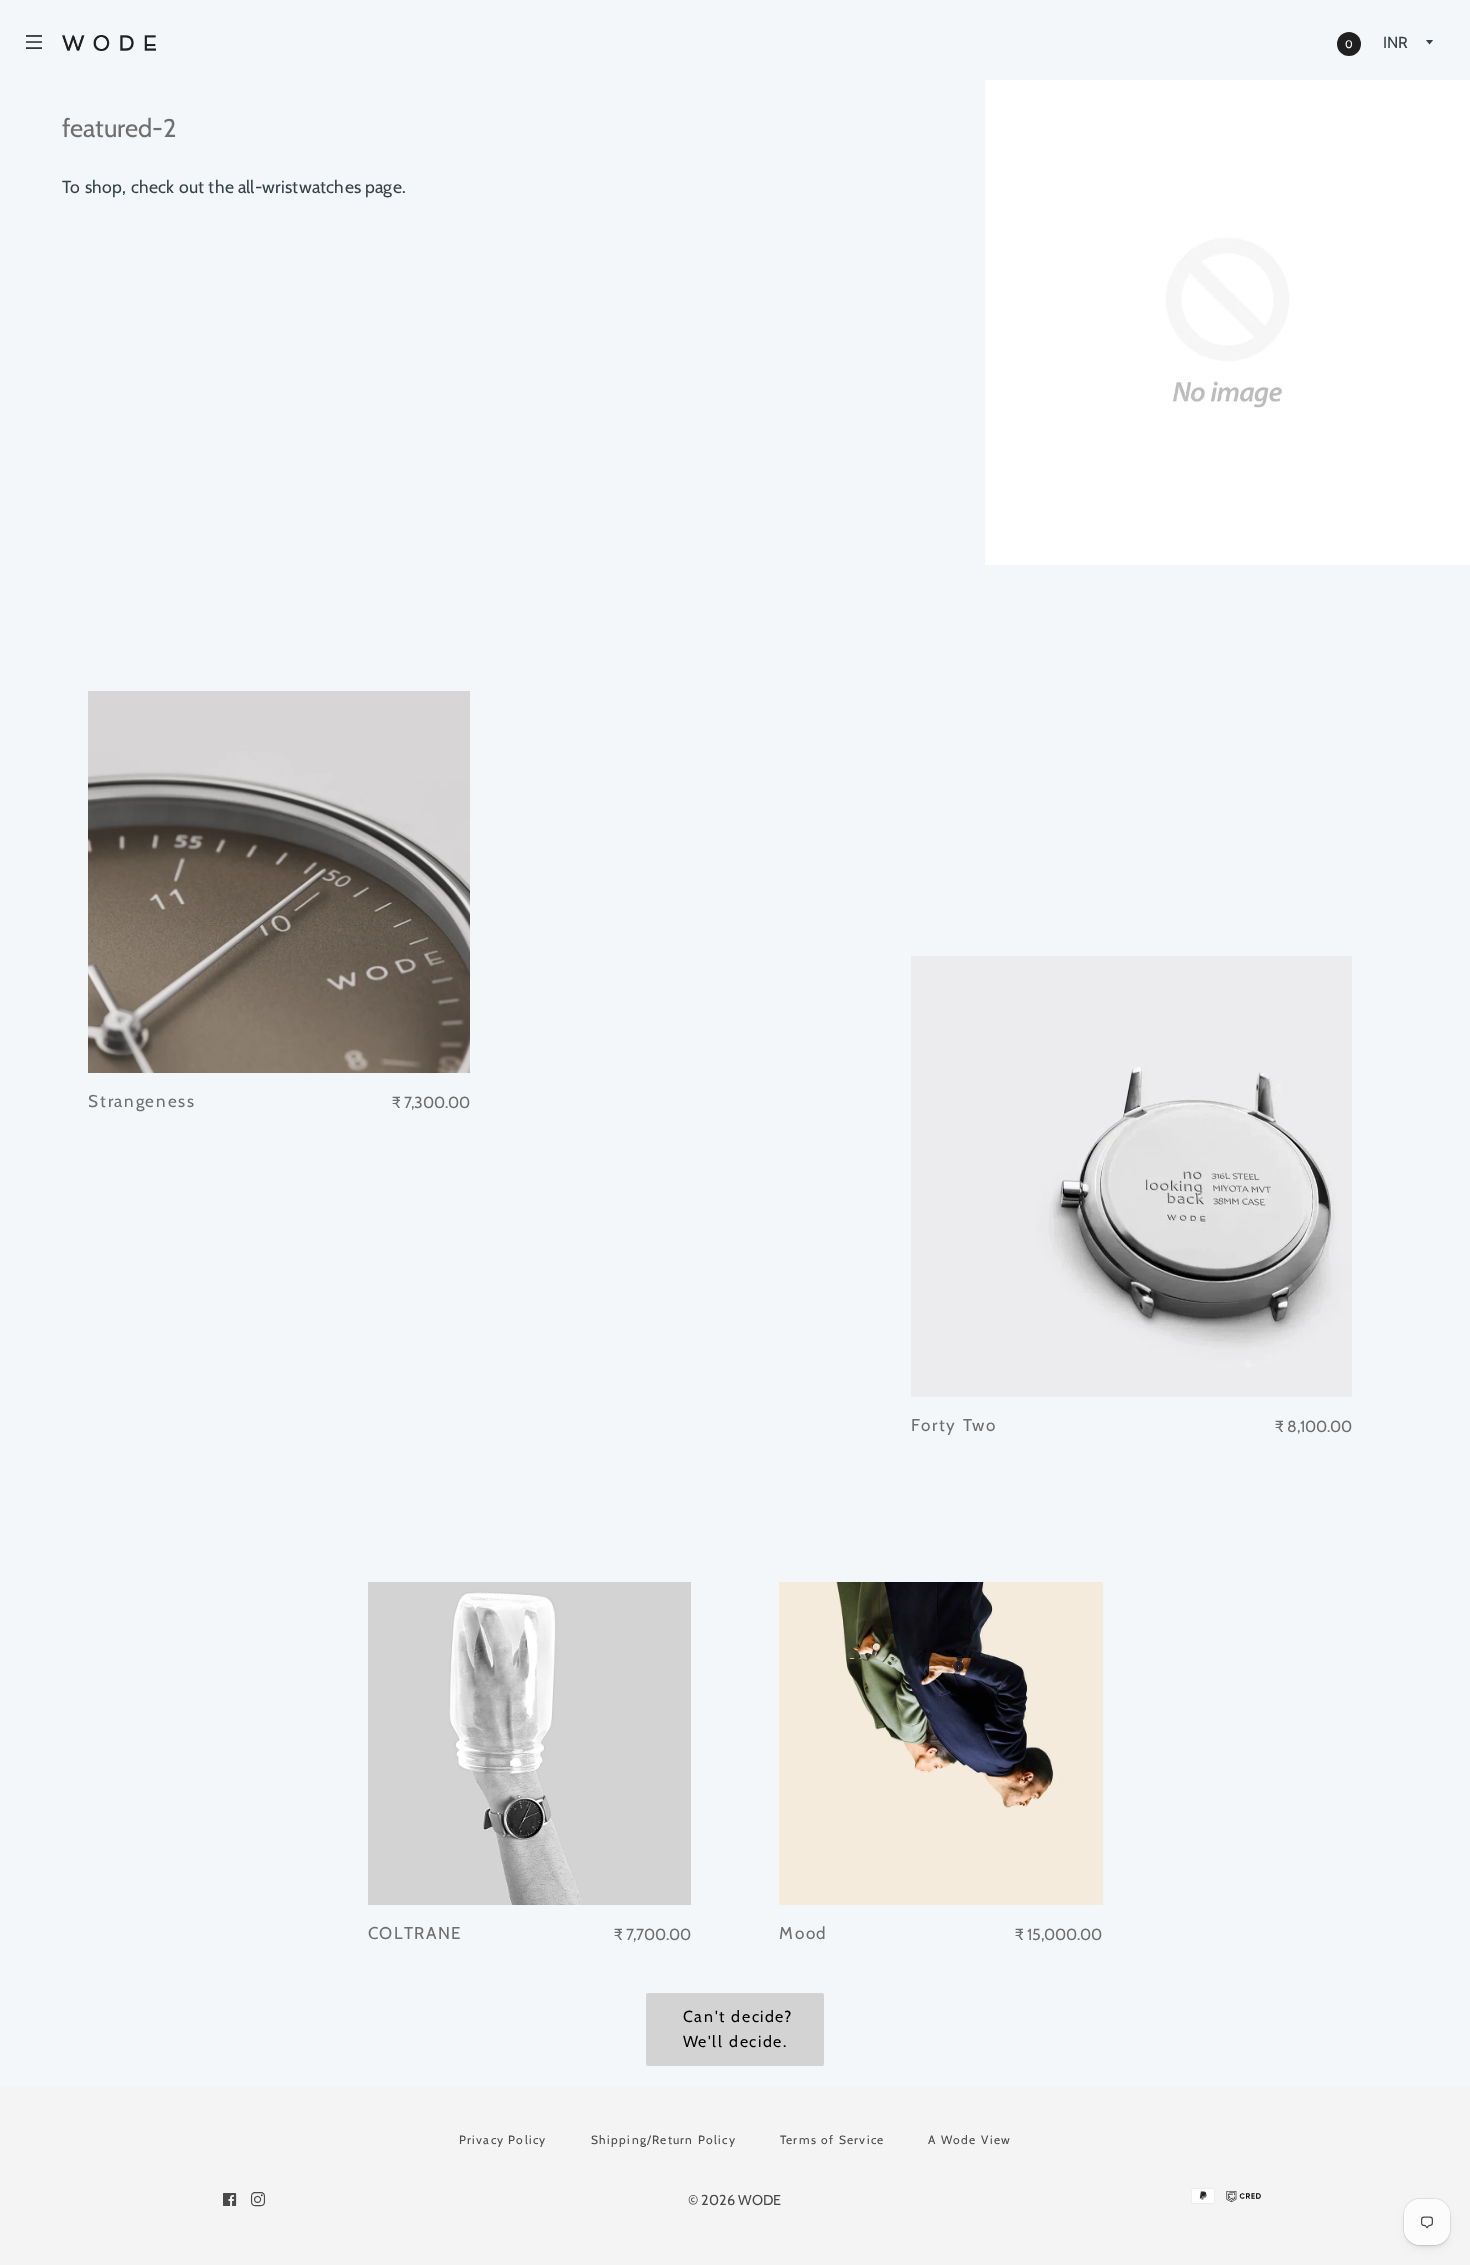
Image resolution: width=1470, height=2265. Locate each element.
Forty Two (953, 1425)
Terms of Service (832, 2139)
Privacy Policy (503, 2139)
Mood (803, 1933)
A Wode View (969, 2139)
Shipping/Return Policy (663, 2139)
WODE (759, 2200)
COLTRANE (415, 1933)
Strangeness (142, 1101)
